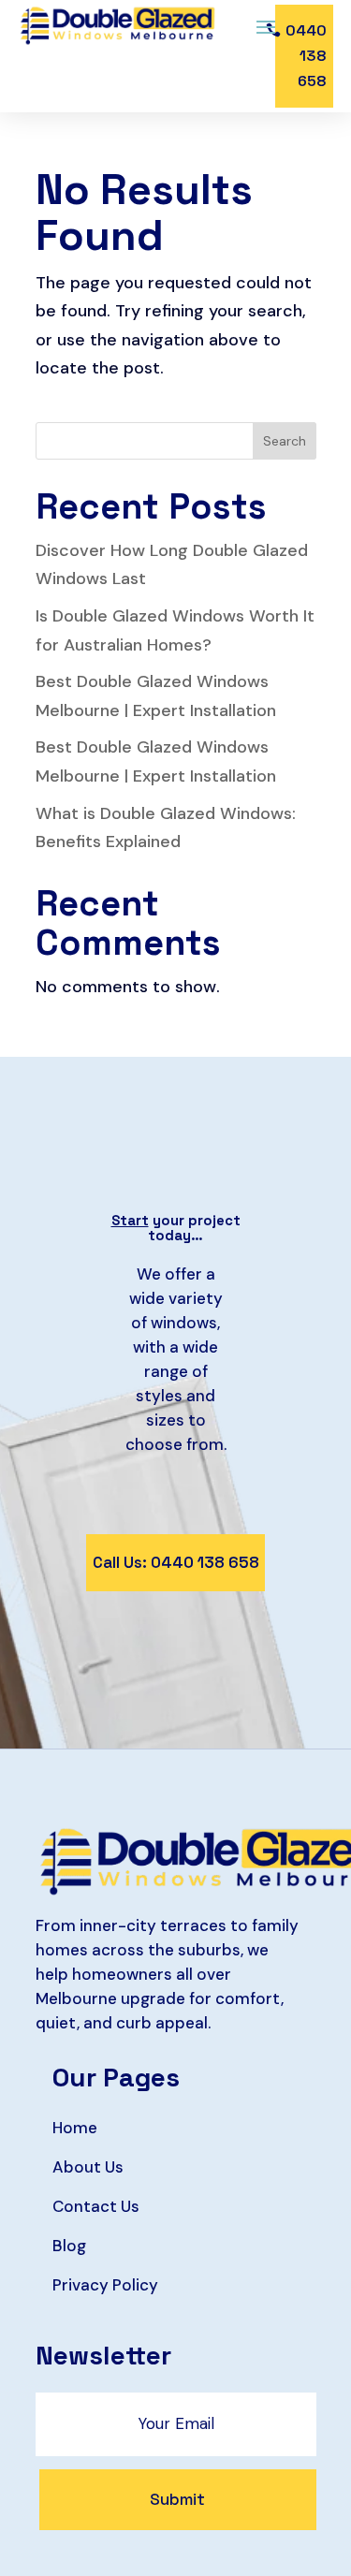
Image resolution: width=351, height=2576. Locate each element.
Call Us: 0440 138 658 (176, 1562)
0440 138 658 (306, 56)
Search (285, 441)
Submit (177, 2499)
